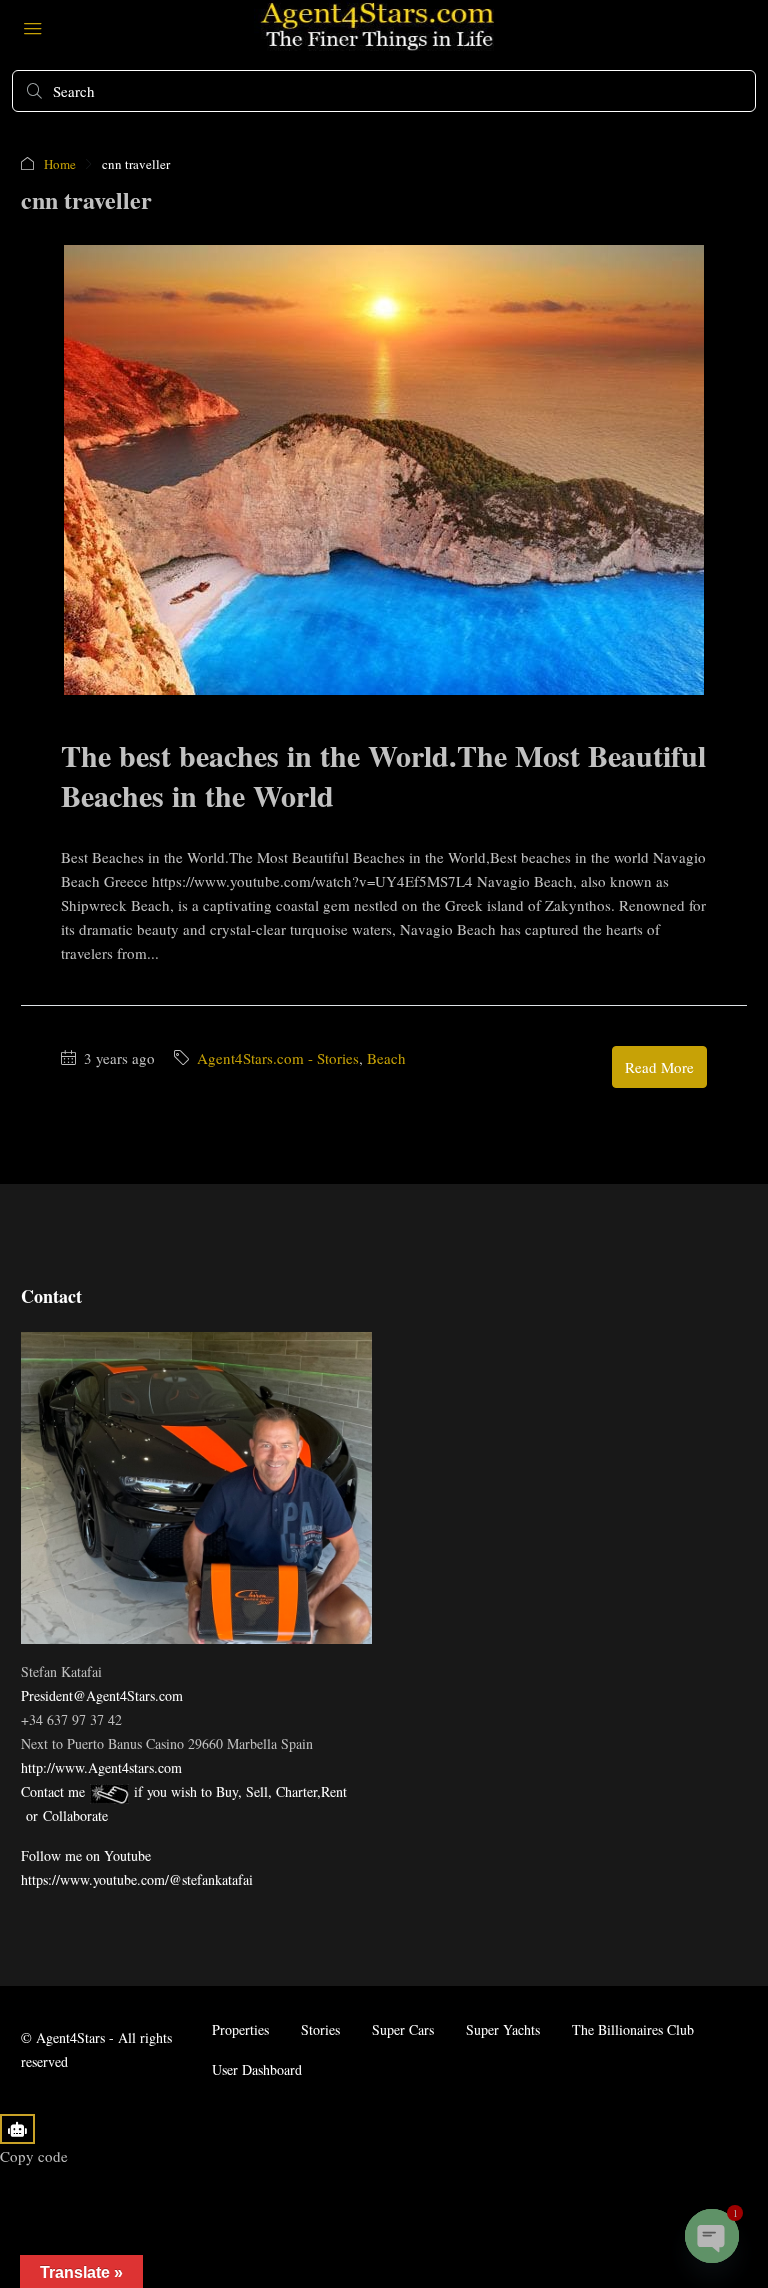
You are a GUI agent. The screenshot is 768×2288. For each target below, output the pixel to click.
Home (60, 164)
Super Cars (403, 2029)
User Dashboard (257, 2069)
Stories (320, 2029)
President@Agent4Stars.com (102, 1695)
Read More (659, 1067)
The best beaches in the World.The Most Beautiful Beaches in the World (383, 775)
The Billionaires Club (633, 2029)
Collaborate (75, 1815)
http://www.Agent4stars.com (101, 1767)
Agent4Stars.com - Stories (278, 1058)
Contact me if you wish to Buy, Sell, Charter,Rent (184, 1791)
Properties (240, 2029)
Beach (386, 1058)
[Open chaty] (712, 2236)
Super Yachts (503, 2029)
